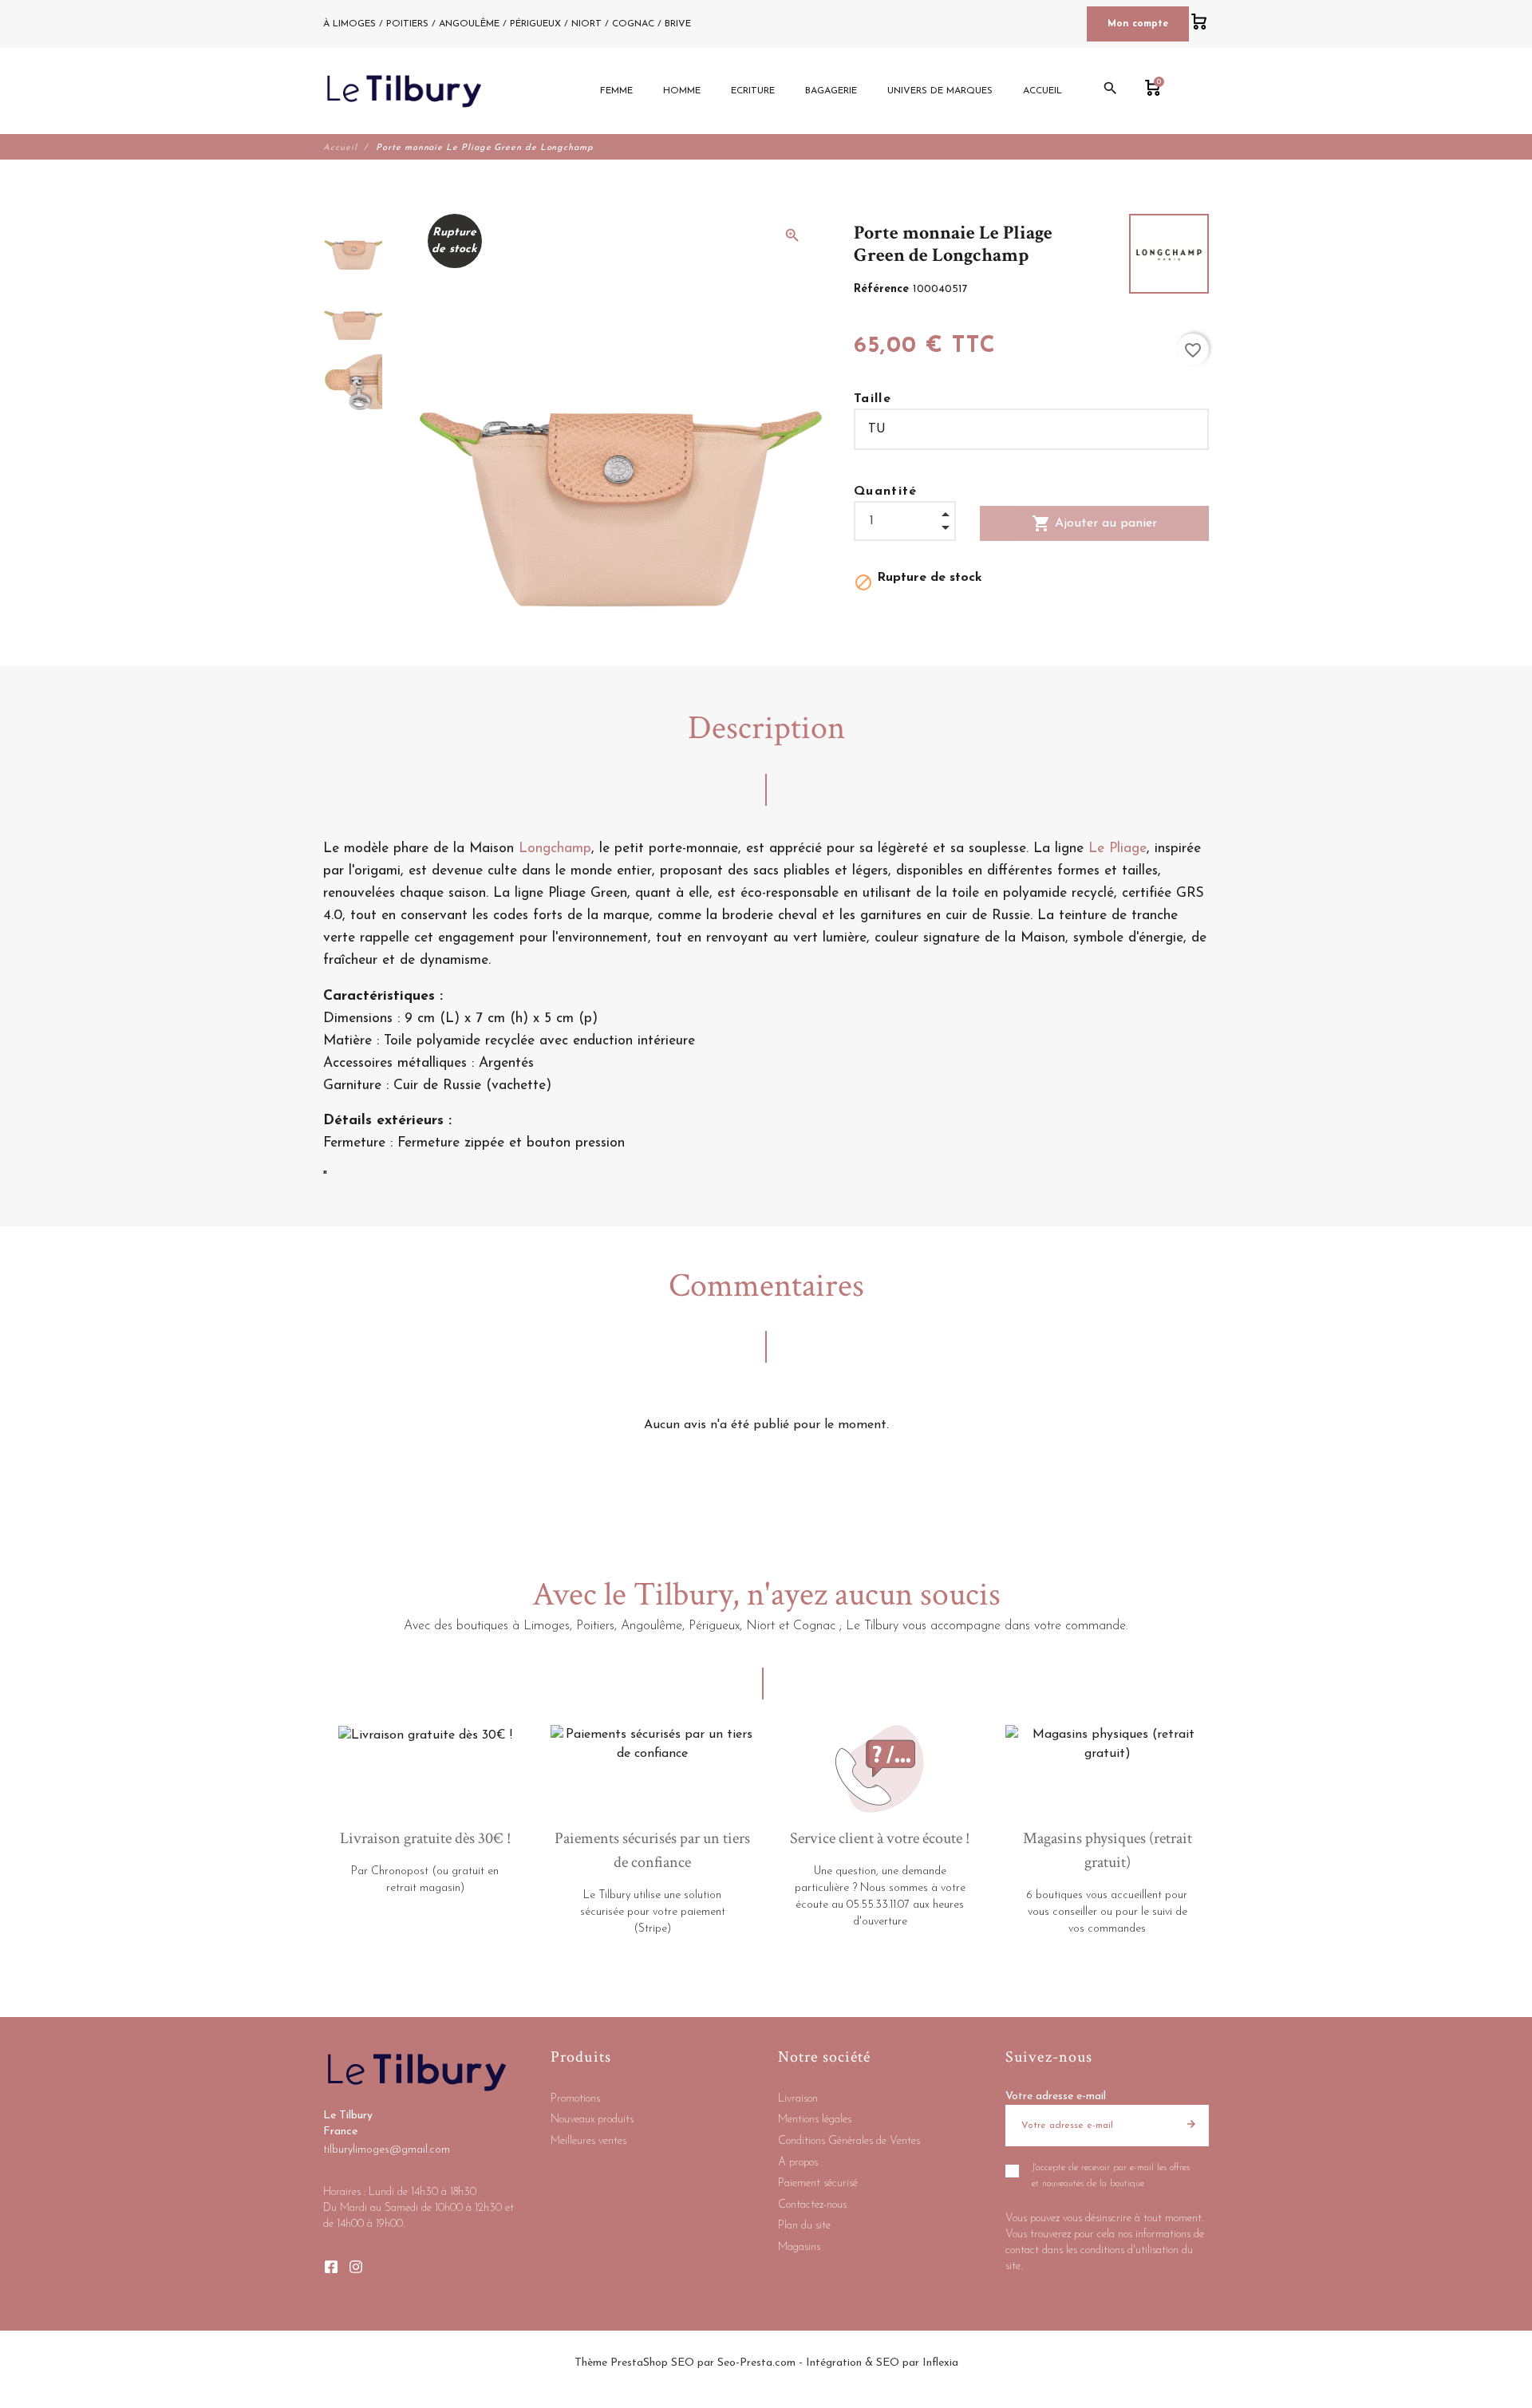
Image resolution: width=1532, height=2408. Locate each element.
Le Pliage (1117, 849)
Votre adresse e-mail (1056, 2096)
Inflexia (940, 2363)
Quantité (886, 491)
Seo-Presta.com (756, 2363)
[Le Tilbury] (404, 91)
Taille (873, 399)
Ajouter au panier (1094, 523)
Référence (883, 289)
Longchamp (555, 849)
